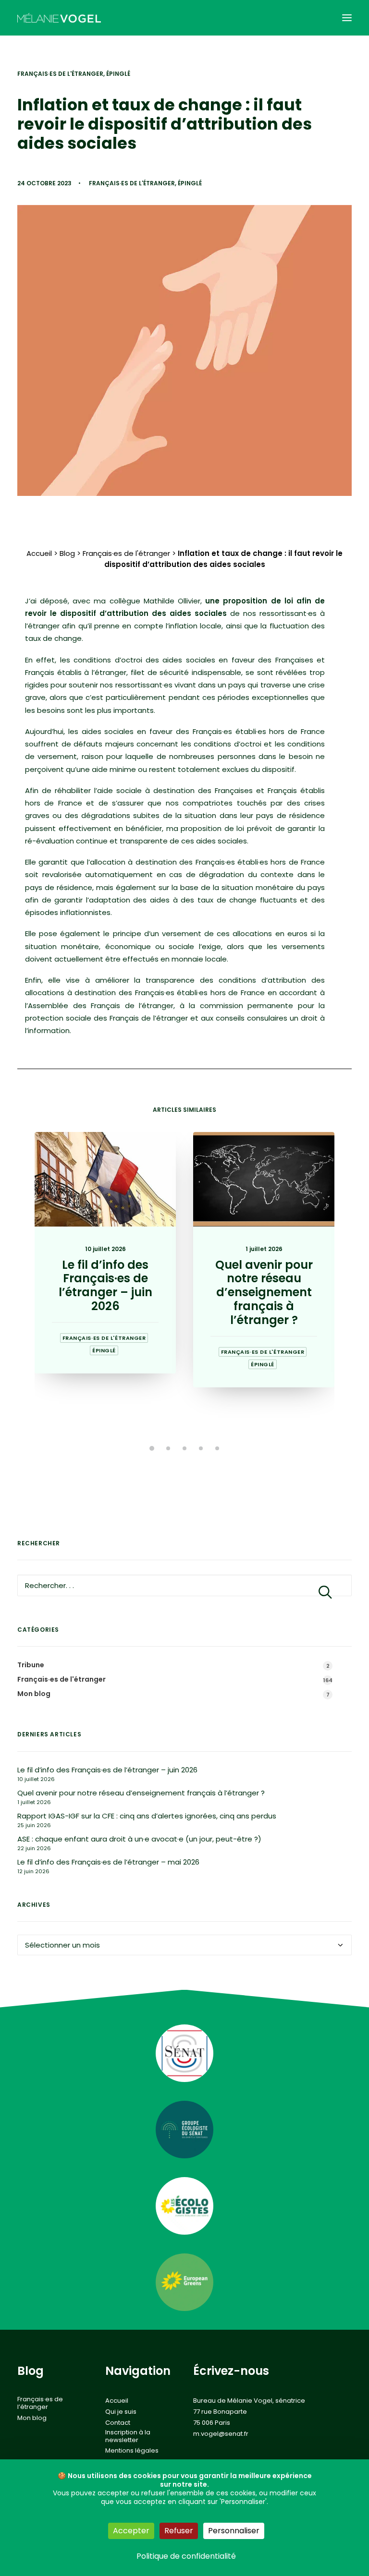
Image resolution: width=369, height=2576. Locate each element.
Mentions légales (132, 2451)
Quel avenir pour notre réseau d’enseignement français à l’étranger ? (264, 1292)
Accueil (39, 553)
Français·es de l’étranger (40, 2403)
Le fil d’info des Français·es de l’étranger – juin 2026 (105, 1285)
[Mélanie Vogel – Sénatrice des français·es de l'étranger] (59, 18)
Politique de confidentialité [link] (186, 2556)
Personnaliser (234, 2531)
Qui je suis (121, 2412)
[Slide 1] (152, 1448)
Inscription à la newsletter (128, 2436)
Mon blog (32, 2418)
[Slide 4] (201, 1448)
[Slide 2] (168, 1448)
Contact (118, 2423)
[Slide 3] (184, 1448)
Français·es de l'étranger (60, 74)
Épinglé (118, 74)
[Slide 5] (217, 1448)
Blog (67, 553)
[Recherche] (184, 1585)
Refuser (179, 2531)
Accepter (131, 2531)
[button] (347, 18)
